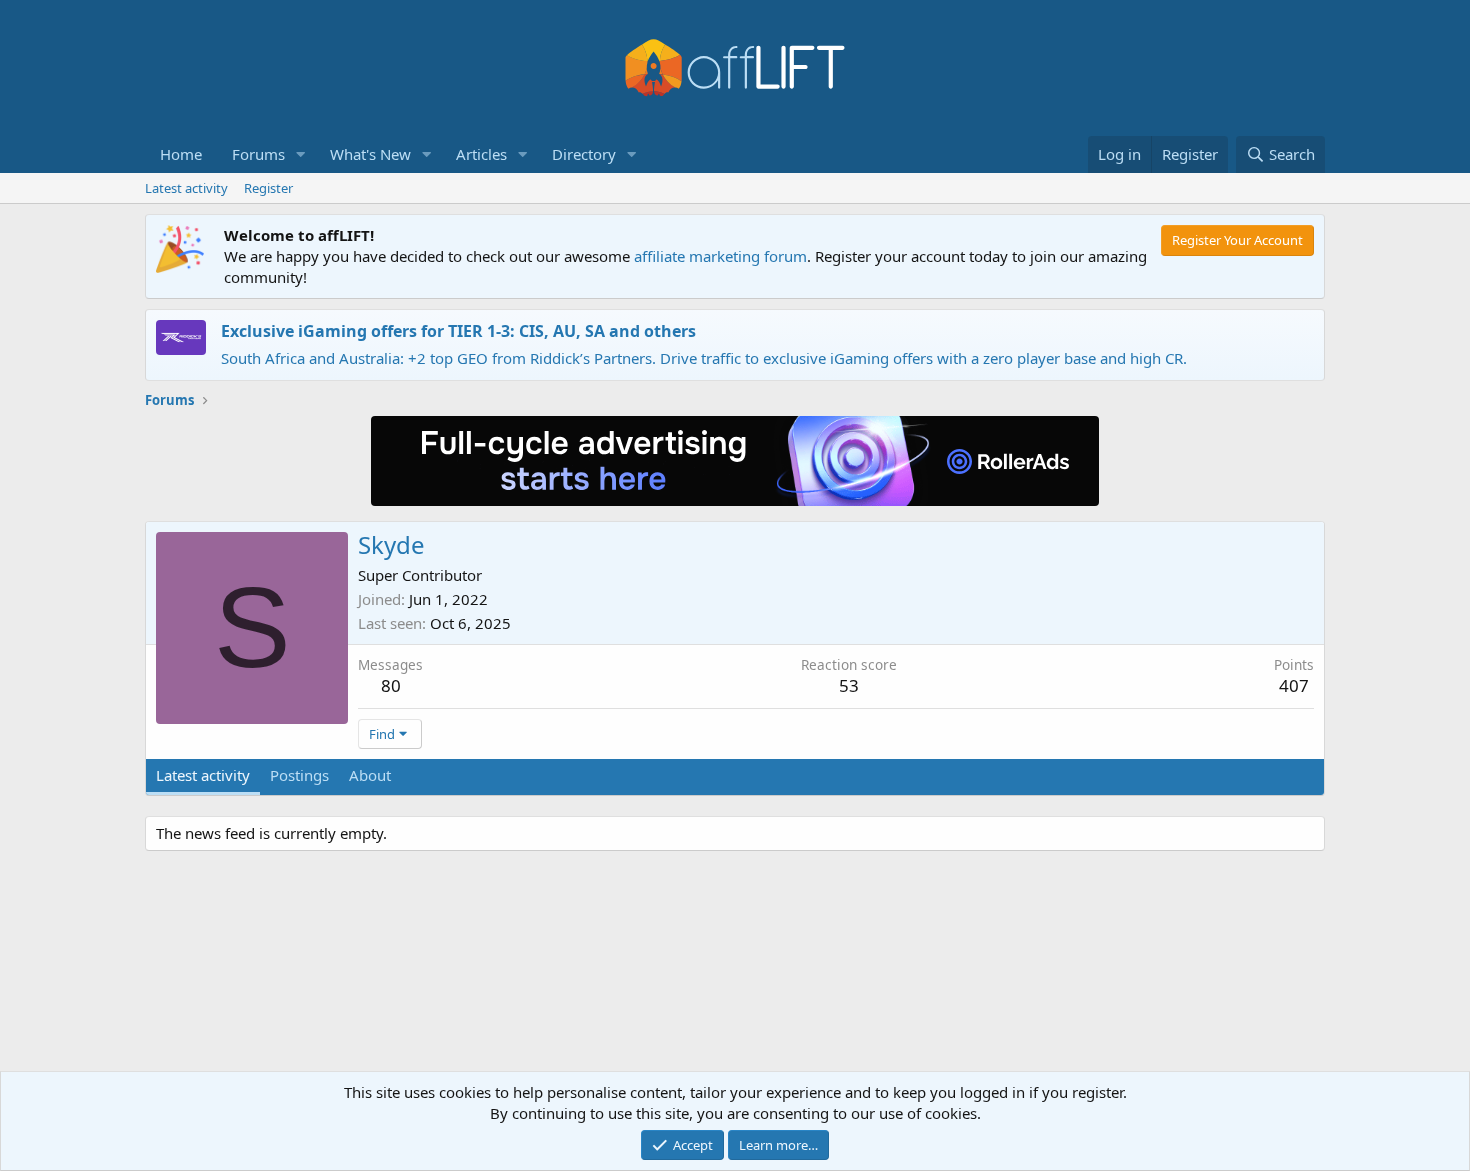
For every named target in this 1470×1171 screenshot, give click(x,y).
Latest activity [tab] (203, 775)
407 (1294, 685)
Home (181, 154)
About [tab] (370, 775)
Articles (481, 154)
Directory (584, 154)
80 (391, 685)
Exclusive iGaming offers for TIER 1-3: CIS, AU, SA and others (458, 331)
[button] (301, 154)
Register (268, 188)
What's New (370, 154)
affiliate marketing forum (720, 256)
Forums (258, 154)
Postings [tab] (299, 775)
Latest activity (186, 188)
